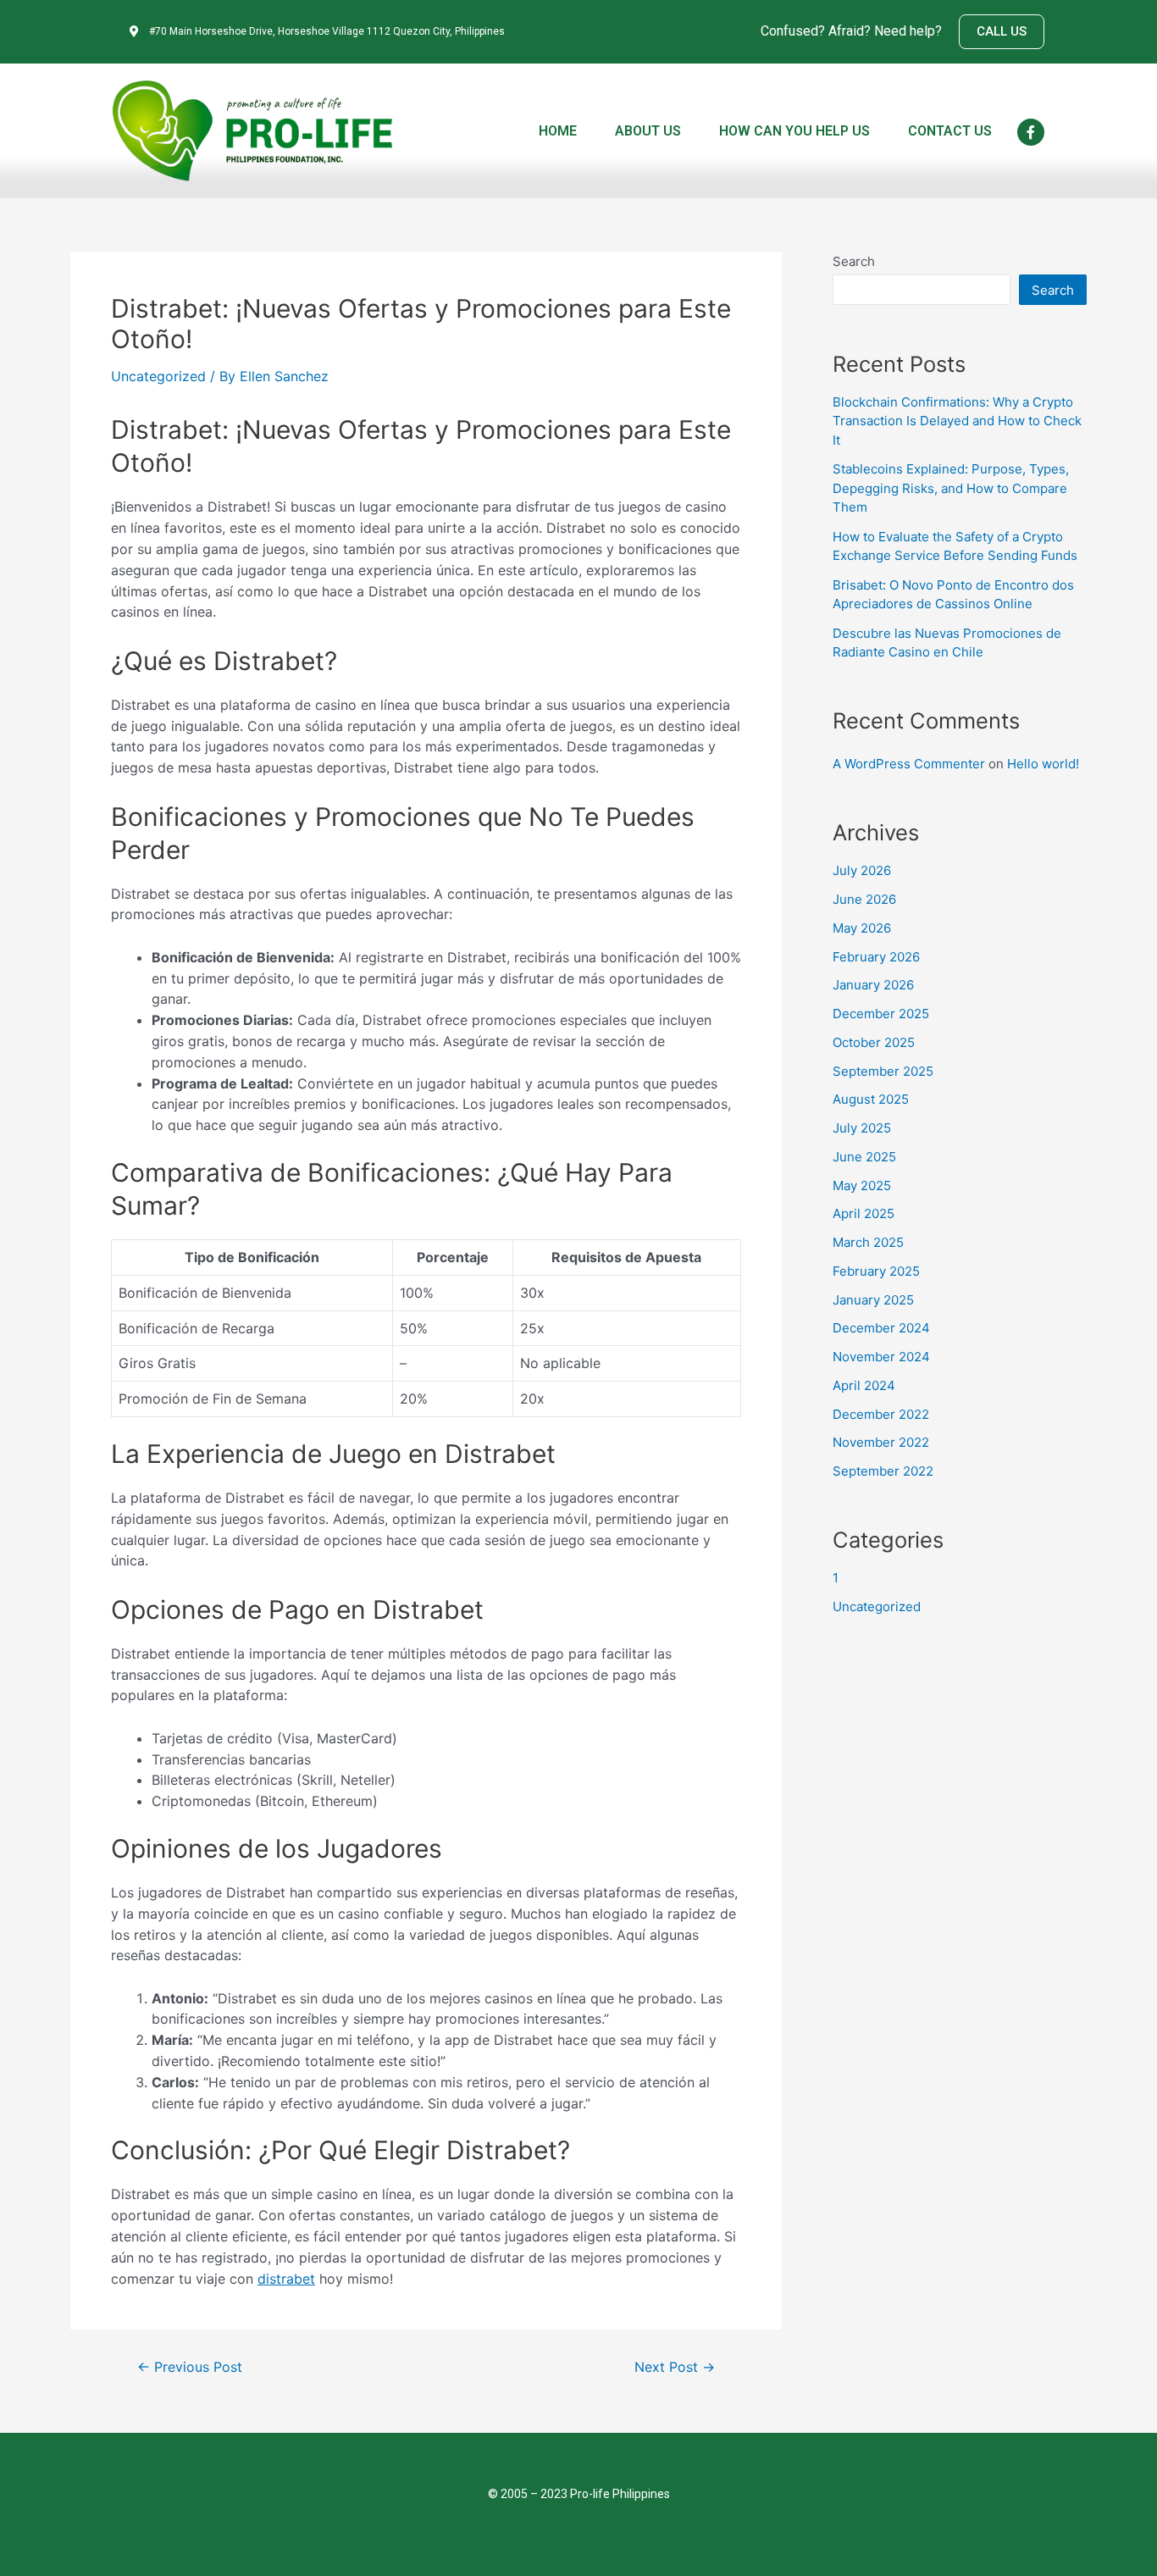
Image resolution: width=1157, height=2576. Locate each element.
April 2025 (864, 1213)
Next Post (675, 2368)
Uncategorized (158, 376)
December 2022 (881, 1414)
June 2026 (864, 899)
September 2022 (883, 1471)
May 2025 (862, 1186)
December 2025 (881, 1014)
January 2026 (873, 985)
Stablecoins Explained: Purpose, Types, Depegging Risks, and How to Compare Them (951, 488)
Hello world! (1043, 764)
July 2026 (862, 870)
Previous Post (190, 2368)
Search (854, 261)
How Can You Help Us (794, 131)
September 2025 (883, 1071)
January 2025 (873, 1300)
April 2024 (864, 1385)
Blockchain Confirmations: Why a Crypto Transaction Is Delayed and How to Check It (957, 421)
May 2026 (862, 928)
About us (648, 131)
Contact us (950, 131)
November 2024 (881, 1357)
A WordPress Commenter (909, 764)
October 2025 (874, 1042)
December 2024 (881, 1328)
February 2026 (876, 957)
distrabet (286, 2279)
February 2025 (876, 1271)
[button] (1002, 32)
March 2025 (868, 1242)
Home (558, 131)
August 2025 (871, 1099)
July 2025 (862, 1128)
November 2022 (881, 1442)
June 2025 (864, 1157)
